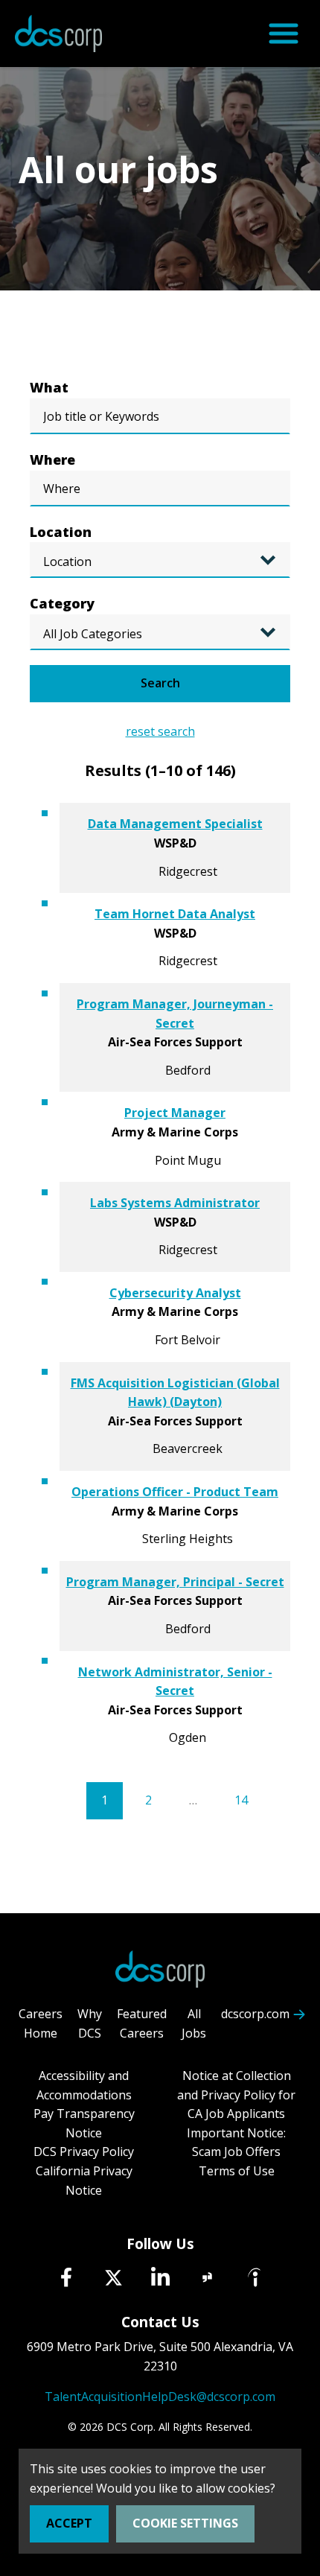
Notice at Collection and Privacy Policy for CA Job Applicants (236, 2095)
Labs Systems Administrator (175, 1203)
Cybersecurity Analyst (175, 1293)
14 (241, 1800)
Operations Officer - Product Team (175, 1492)
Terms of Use (237, 2171)
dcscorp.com (255, 2014)
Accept (69, 2523)
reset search (160, 731)
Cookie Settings (185, 2523)
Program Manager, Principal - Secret (175, 1582)
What (49, 387)
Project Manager (175, 1113)
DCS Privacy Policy (84, 2152)
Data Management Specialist (175, 824)
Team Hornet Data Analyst (175, 914)
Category (62, 603)
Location (61, 532)
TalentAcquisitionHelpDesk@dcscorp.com (160, 2397)
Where (52, 459)
